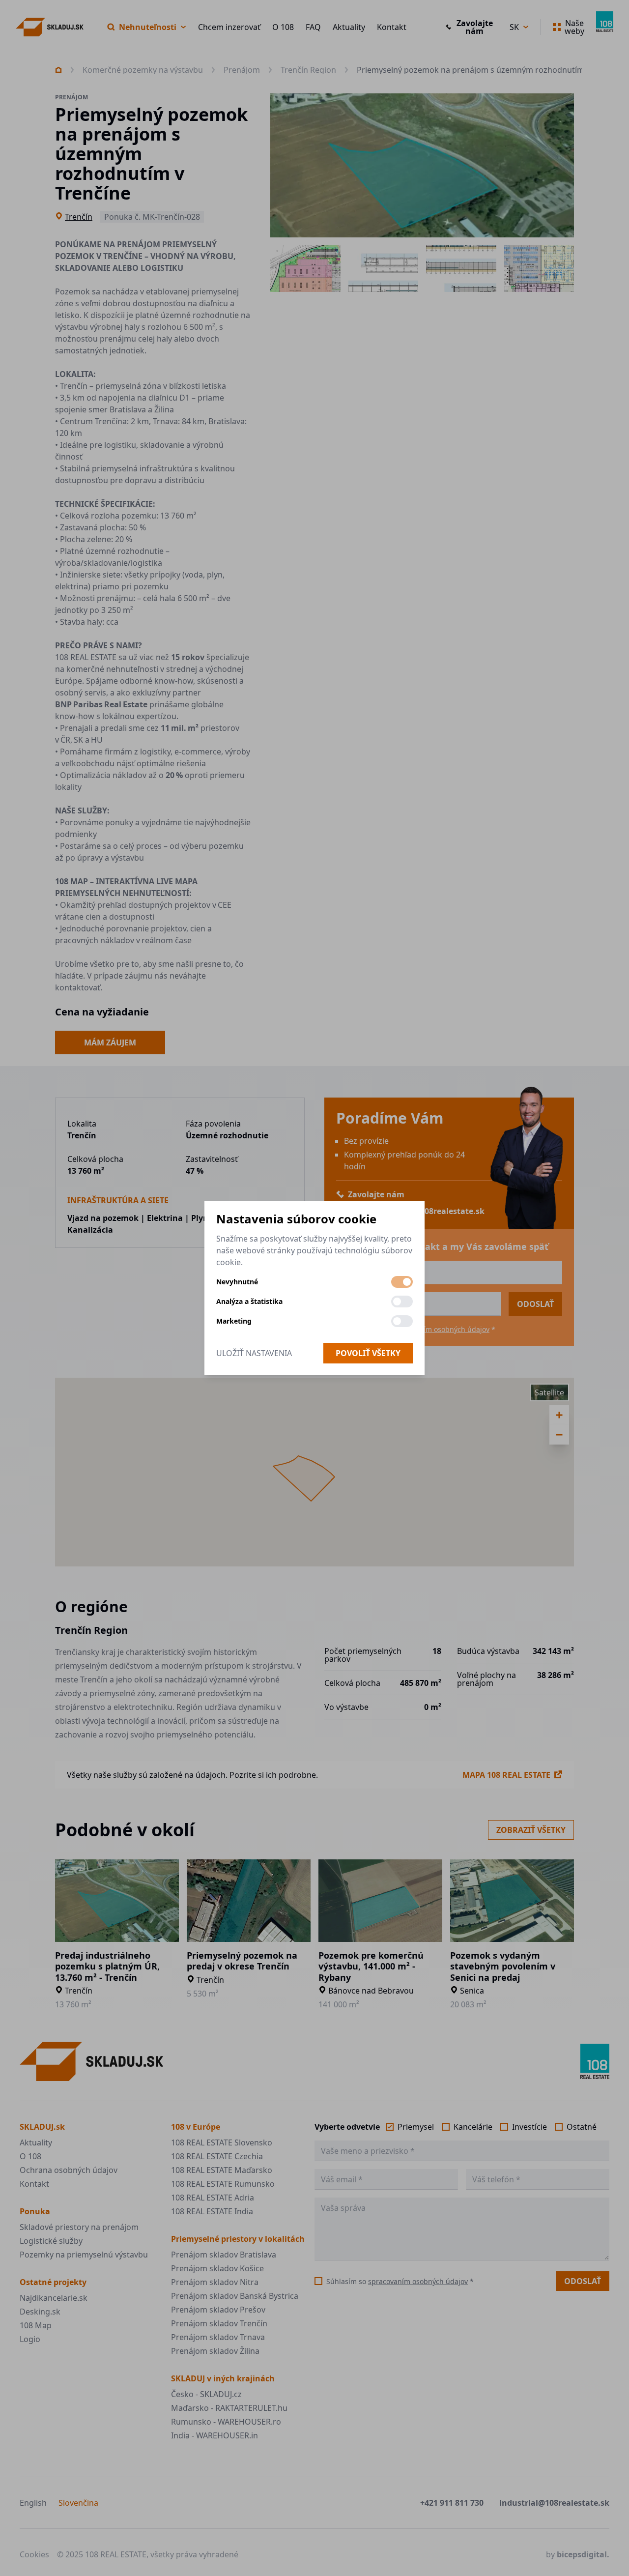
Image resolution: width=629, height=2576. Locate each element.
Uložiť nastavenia (254, 1353)
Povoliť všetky (368, 1353)
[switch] (402, 1282)
